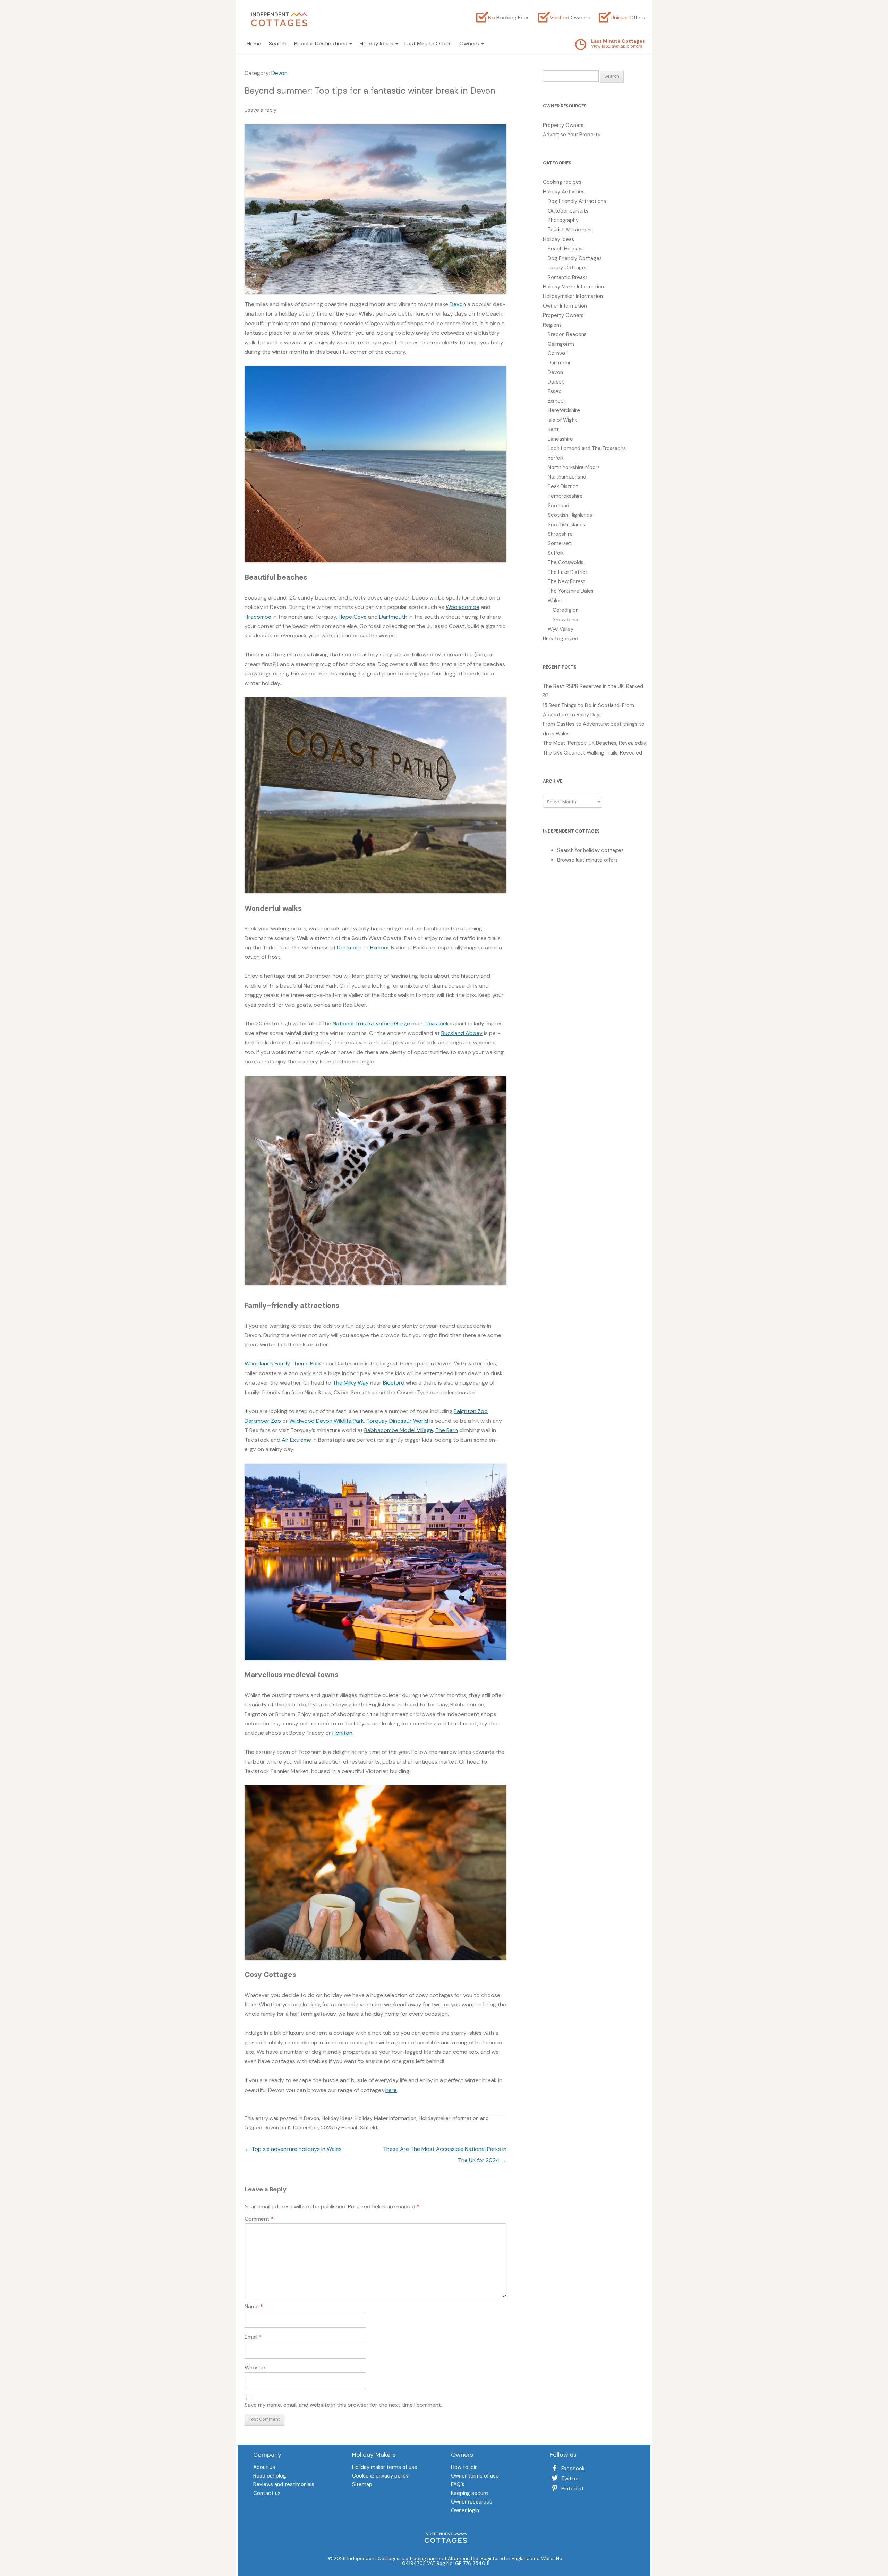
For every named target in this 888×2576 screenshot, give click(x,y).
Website (255, 2367)
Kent (553, 429)
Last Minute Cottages (618, 41)
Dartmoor (349, 947)
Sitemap (362, 2485)
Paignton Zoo (471, 1411)
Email (253, 2337)
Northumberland (567, 477)
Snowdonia (565, 620)
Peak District (563, 486)
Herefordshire (564, 410)
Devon (279, 73)
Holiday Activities (564, 192)
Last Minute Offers (428, 44)
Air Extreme (296, 1440)
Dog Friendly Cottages (575, 258)
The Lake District (568, 572)
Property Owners (563, 125)
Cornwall (558, 353)
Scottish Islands (566, 525)
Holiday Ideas (337, 2118)
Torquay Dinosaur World (397, 1421)
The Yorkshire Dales (571, 591)
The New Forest (567, 581)
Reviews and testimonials (284, 2485)
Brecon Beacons (567, 334)
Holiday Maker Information (386, 2118)
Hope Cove (353, 617)
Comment (259, 2219)
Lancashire (560, 439)
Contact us (267, 2494)
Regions (552, 325)
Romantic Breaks (568, 277)
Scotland (558, 506)
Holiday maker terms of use (385, 2468)
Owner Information (565, 306)
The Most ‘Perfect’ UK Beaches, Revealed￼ (595, 743)
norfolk (556, 458)
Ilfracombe (258, 617)
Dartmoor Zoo (263, 1421)
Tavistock (437, 1023)
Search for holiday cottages (590, 850)
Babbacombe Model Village (399, 1430)
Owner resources (472, 2502)
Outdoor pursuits (568, 211)
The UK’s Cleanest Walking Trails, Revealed (592, 753)
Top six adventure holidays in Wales (293, 2149)
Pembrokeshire (565, 496)
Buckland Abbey (462, 1033)
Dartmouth (393, 617)
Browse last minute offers (587, 860)
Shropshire (560, 534)
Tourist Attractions (570, 230)
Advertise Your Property (572, 135)
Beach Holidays (566, 249)
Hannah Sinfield (359, 2128)
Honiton (342, 1733)
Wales (555, 601)
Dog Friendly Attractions (577, 201)
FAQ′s (458, 2485)
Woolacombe (463, 607)
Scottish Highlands (570, 515)
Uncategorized (561, 639)
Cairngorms (561, 344)
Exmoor (380, 947)
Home (254, 44)
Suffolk (556, 553)
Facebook (573, 2469)
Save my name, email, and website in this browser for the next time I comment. (343, 2405)
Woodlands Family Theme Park (283, 1364)
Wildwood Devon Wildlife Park (327, 1421)
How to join (464, 2468)
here (391, 2090)
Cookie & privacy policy (380, 2476)
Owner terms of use (475, 2476)
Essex (554, 391)
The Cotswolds (566, 562)
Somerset (560, 543)
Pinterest (573, 2489)
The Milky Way (351, 1383)
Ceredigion (566, 610)
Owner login (465, 2511)
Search (278, 44)
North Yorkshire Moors (574, 467)
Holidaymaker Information (449, 2118)
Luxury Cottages (568, 268)
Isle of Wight (562, 420)
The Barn (447, 1430)
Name (254, 2306)
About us (264, 2468)
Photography (563, 220)
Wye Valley (561, 629)
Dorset (556, 382)
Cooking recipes (562, 182)
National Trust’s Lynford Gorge (371, 1023)
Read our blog (270, 2476)
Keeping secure (469, 2494)
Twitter (570, 2479)
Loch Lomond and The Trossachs (587, 448)
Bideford (394, 1383)
